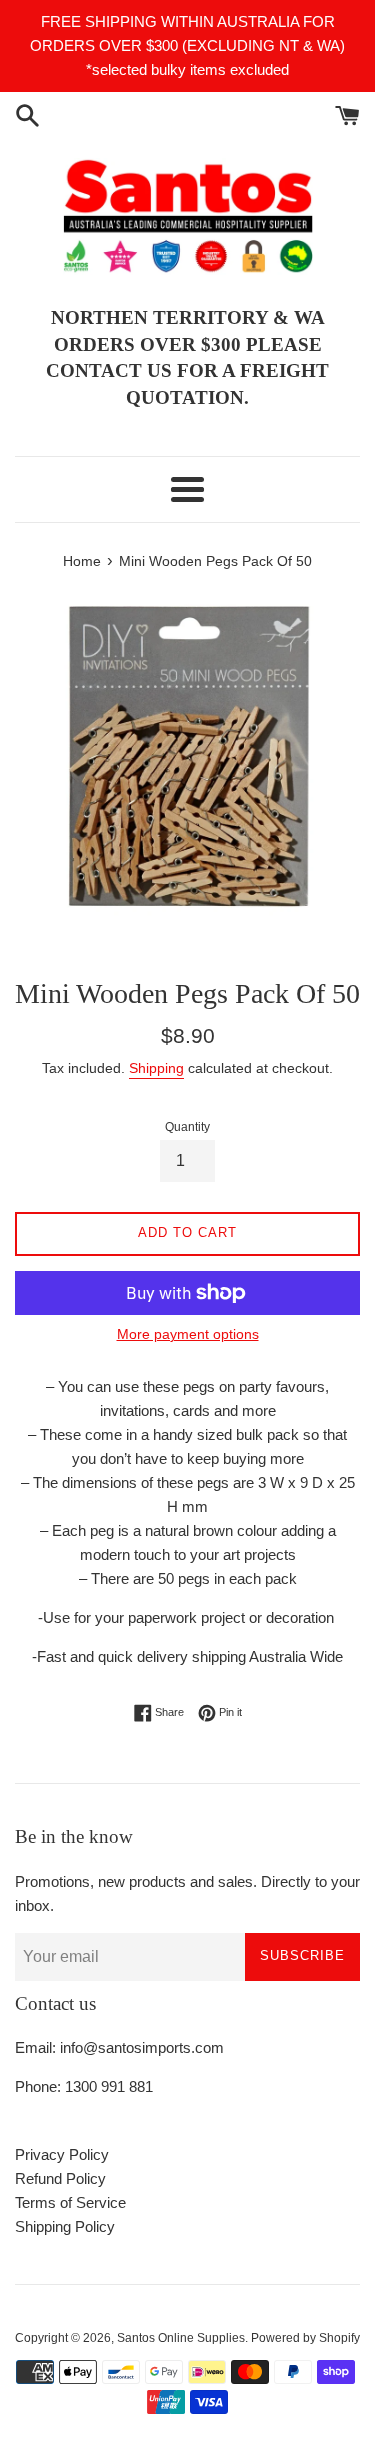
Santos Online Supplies (181, 2338)
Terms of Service (70, 2202)
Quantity (187, 1127)
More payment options (188, 1334)
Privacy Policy (62, 2154)
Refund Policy (60, 2178)
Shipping (156, 1068)
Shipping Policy (65, 2226)
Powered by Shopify (305, 2338)
